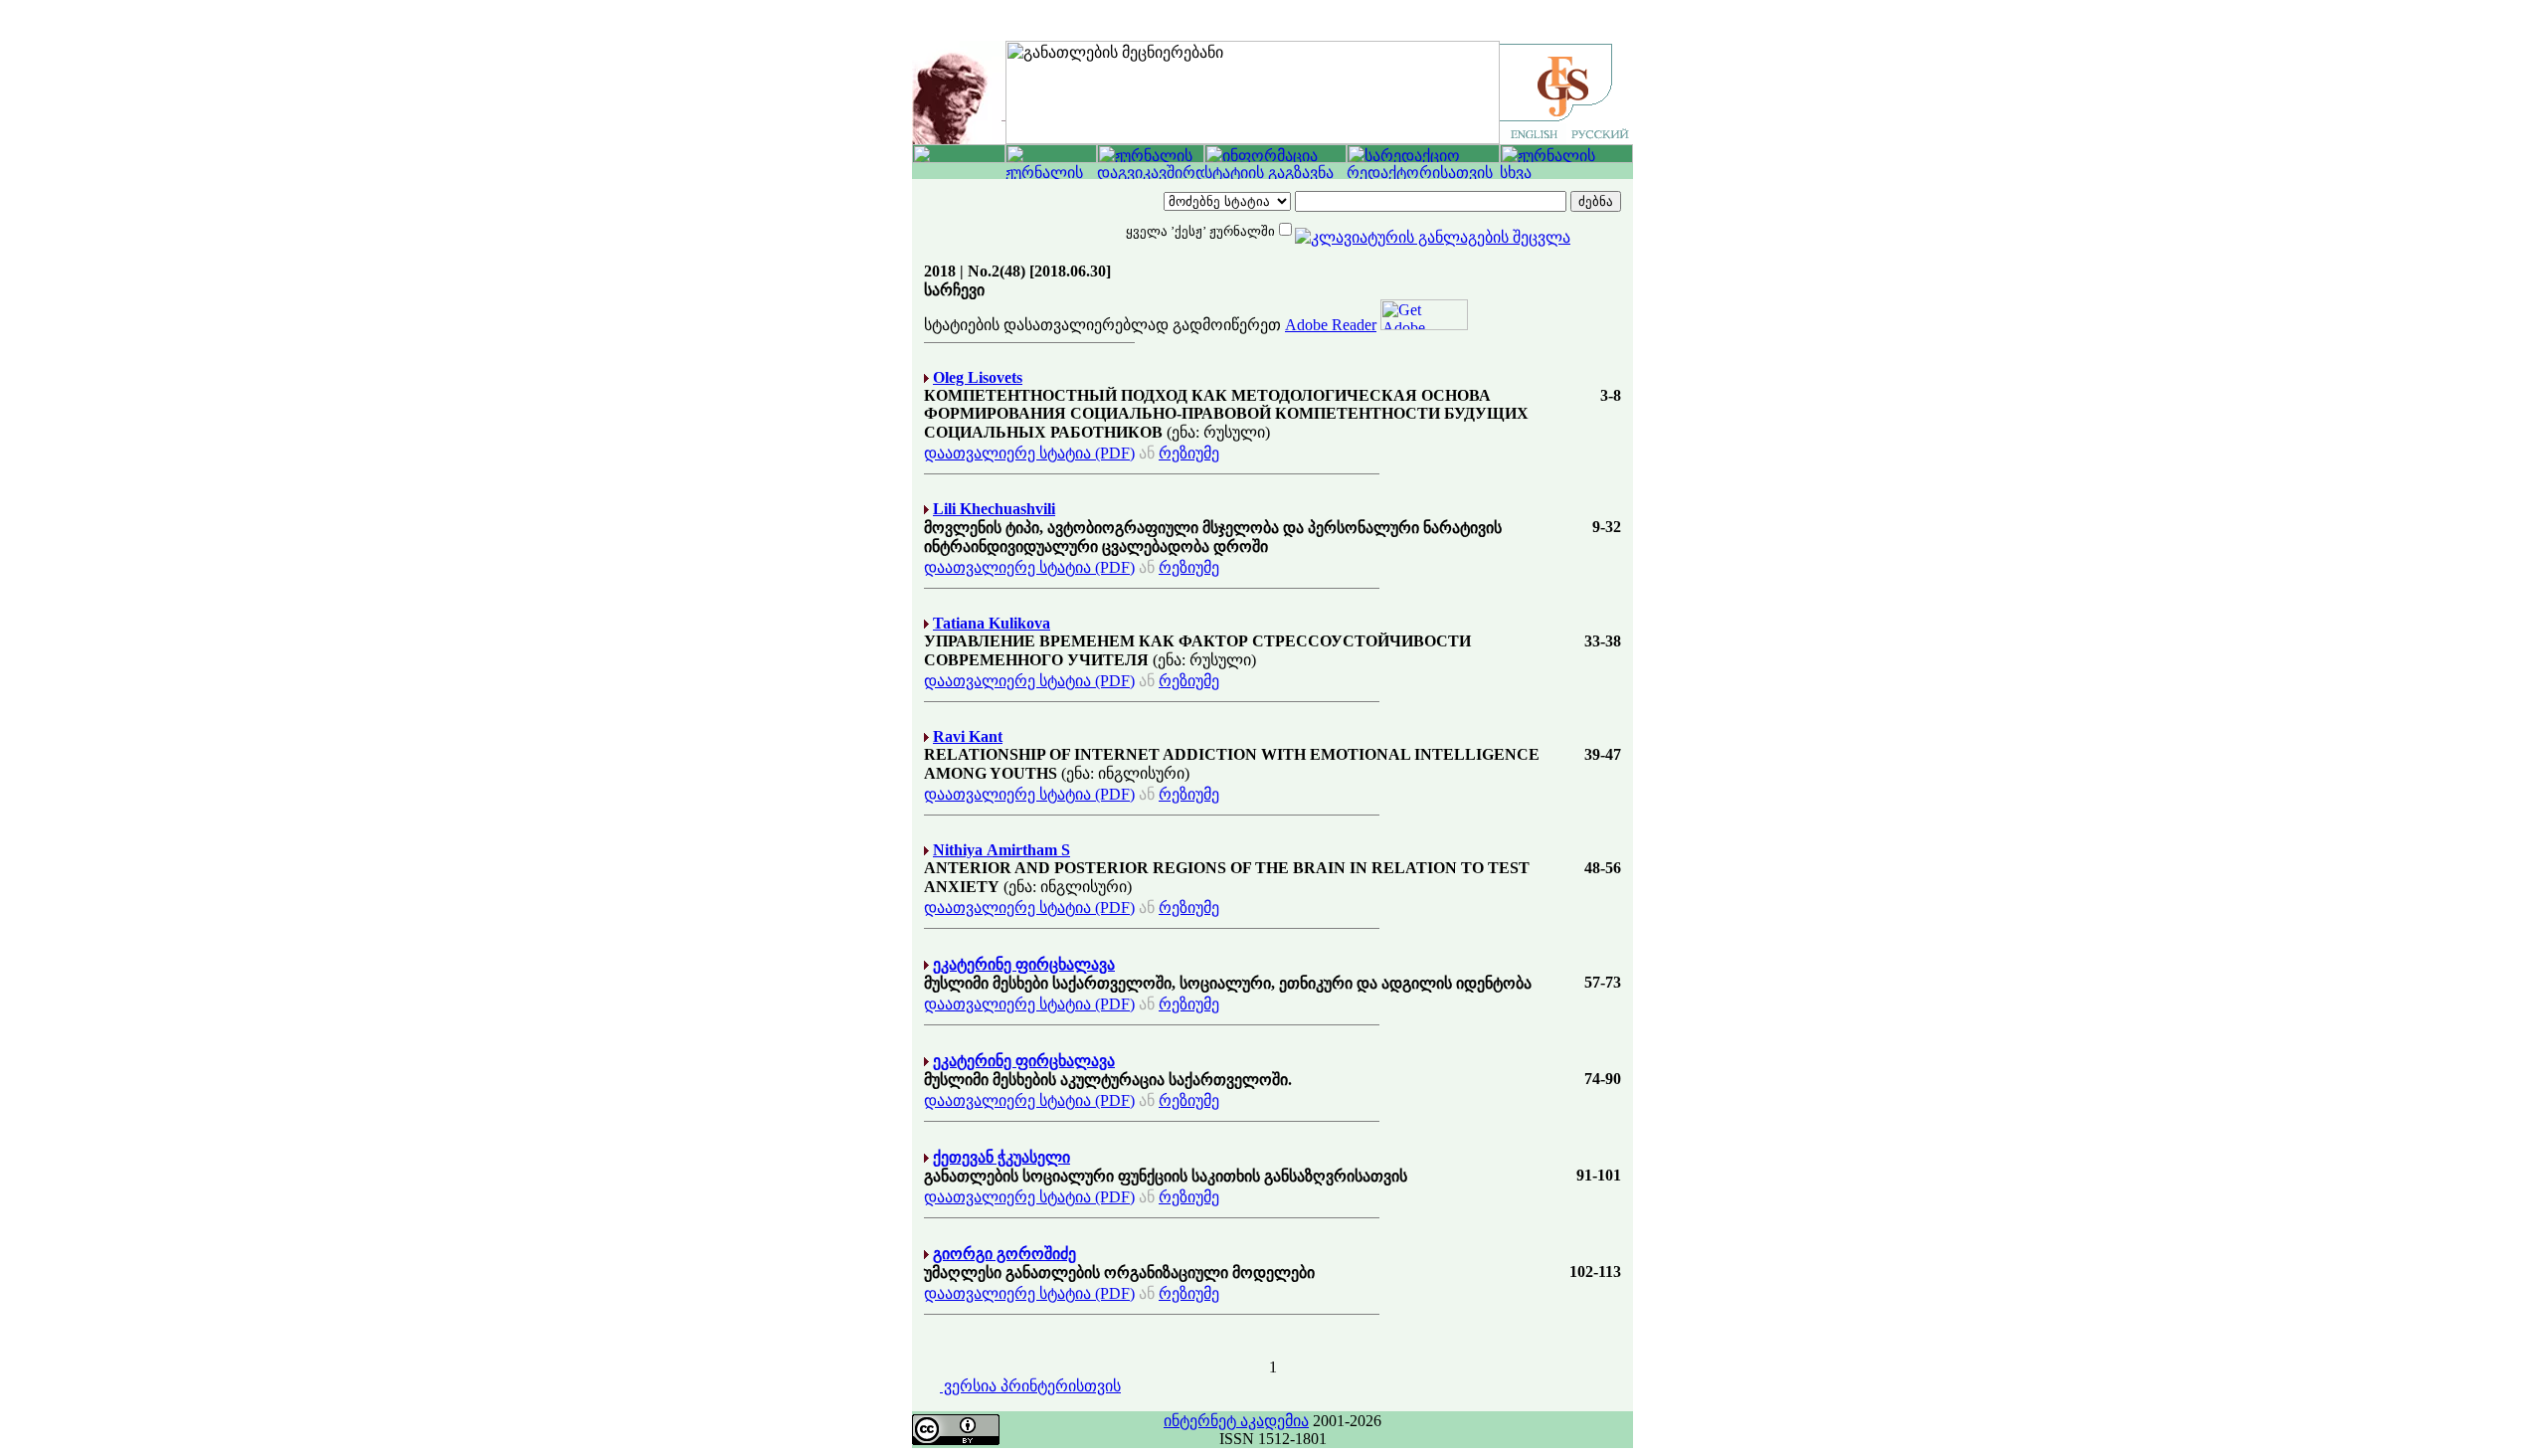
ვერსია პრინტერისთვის (1030, 1386)
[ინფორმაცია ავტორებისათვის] (1275, 158)
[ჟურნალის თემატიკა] (1566, 158)
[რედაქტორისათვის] (1423, 174)
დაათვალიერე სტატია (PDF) (1029, 453)
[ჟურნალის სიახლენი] (959, 158)
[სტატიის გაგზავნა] (1275, 174)
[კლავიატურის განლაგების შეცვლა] (1433, 230)
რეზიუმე (1189, 453)
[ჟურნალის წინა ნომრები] (1051, 174)
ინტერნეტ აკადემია (1236, 1421)
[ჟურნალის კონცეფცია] (1151, 158)
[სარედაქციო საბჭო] (1423, 158)
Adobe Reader (1331, 325)
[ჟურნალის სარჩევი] (1051, 158)
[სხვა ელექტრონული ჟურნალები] (1566, 174)
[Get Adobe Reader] (1424, 325)
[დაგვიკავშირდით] (1151, 174)
